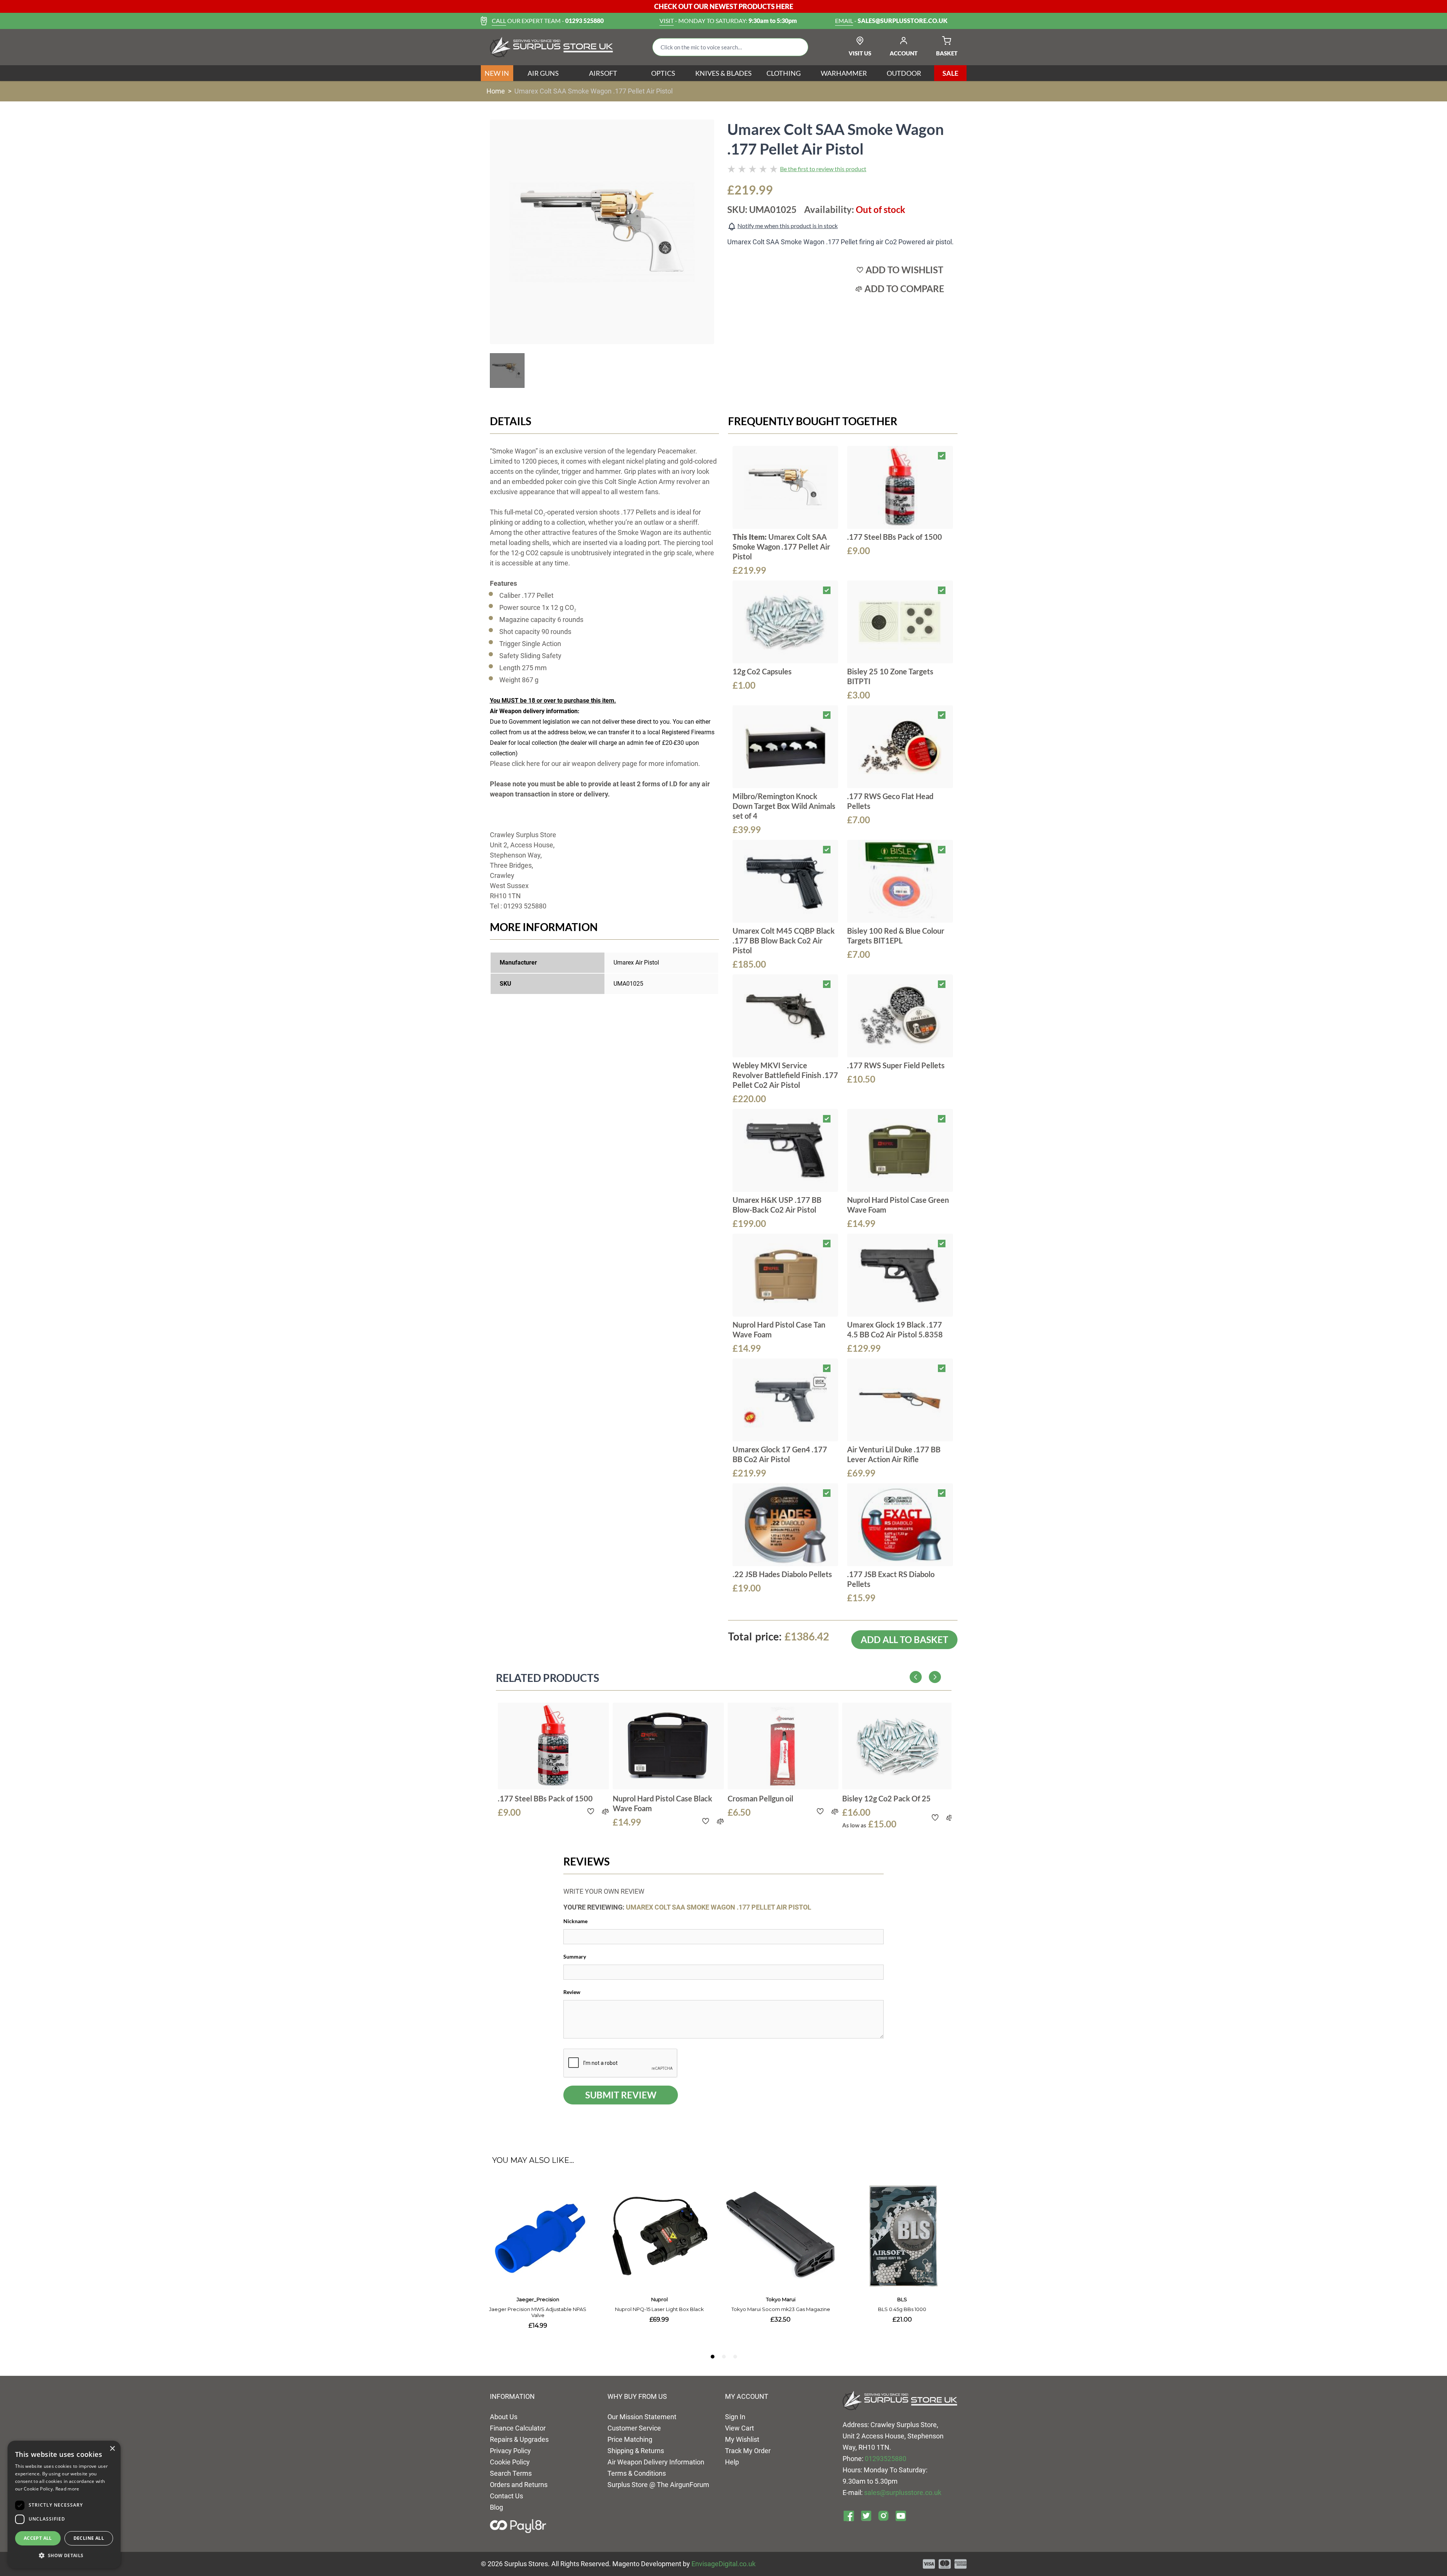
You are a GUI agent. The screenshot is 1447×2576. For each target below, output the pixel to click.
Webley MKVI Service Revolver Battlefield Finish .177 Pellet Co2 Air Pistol (785, 1075)
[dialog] (64, 2505)
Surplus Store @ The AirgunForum (658, 2485)
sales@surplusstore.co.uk (903, 2493)
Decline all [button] (89, 2538)
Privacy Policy (510, 2451)
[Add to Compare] (605, 1811)
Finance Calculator (518, 2428)
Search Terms (511, 2473)
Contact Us (506, 2496)
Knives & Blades (723, 73)
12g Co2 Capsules (762, 671)
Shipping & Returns (636, 2451)
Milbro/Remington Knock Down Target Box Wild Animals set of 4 (784, 806)
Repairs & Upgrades (519, 2439)
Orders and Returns (519, 2485)
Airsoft (603, 73)
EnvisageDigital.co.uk (723, 2564)
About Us (504, 2417)
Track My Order (748, 2451)
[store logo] (551, 47)
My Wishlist (742, 2439)
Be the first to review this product (823, 169)
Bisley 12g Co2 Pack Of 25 (886, 1798)
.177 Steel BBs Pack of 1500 (895, 537)
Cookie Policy (510, 2462)
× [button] (112, 2449)
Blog (496, 2507)
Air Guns (543, 73)
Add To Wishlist (904, 270)
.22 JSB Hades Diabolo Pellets (782, 1574)
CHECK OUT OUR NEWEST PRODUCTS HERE (724, 6)
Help (732, 2462)
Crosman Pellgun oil (760, 1798)
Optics (663, 73)
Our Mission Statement (642, 2417)
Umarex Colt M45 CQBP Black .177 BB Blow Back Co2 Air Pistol (784, 940)
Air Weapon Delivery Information (656, 2462)
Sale (950, 73)
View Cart (740, 2428)
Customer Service (634, 2428)
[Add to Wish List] (590, 1811)
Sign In (735, 2417)
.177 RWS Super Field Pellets (896, 1065)
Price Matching (630, 2439)
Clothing (784, 73)
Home (496, 91)
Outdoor (904, 73)
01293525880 (886, 2459)
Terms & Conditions (637, 2473)
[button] (64, 2556)
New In (497, 73)
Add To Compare (904, 289)
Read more (67, 2489)
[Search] (797, 47)
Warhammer (844, 73)
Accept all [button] (38, 2538)
